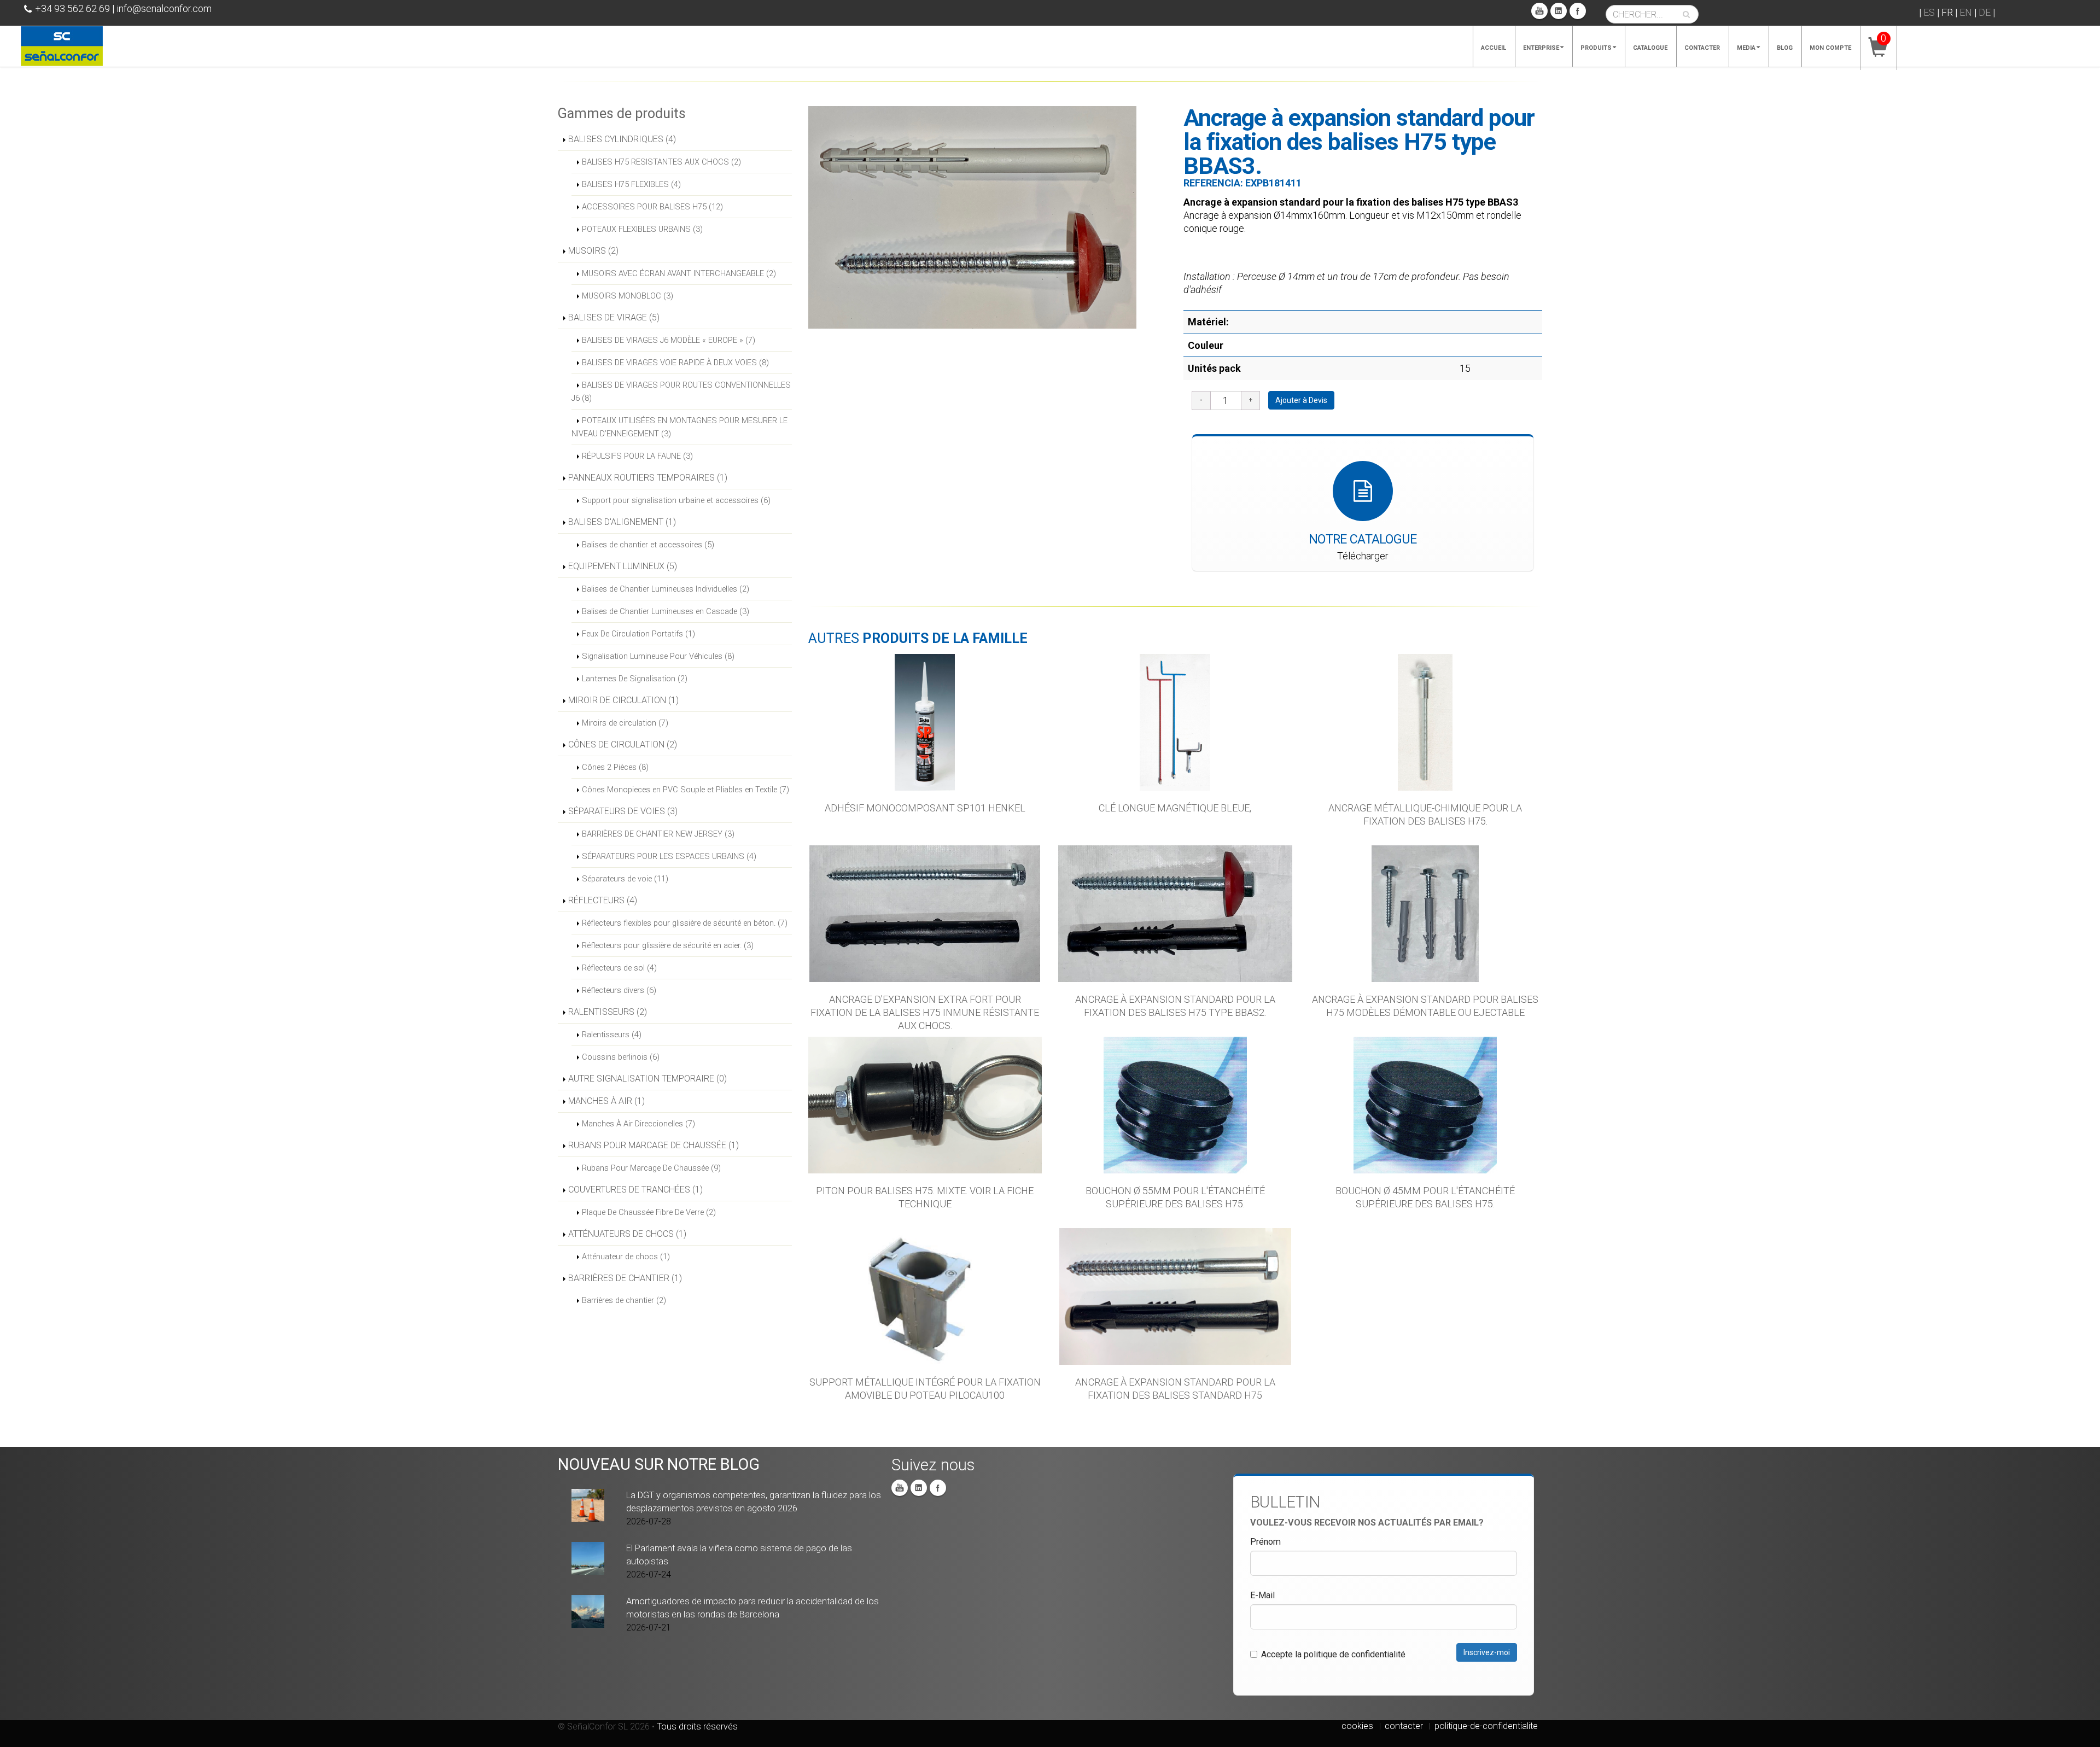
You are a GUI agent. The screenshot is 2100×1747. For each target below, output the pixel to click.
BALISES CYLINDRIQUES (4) (622, 139)
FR (1947, 12)
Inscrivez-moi (1487, 1652)
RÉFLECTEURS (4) (603, 900)
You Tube (1539, 11)
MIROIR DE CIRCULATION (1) (623, 700)
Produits (1596, 48)
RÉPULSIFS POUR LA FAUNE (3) (637, 456)
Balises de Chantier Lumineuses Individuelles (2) (666, 589)
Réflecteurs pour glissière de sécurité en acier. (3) (668, 945)
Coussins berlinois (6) (621, 1057)
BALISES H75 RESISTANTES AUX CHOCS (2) (661, 162)
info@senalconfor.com (164, 8)
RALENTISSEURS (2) (608, 1012)
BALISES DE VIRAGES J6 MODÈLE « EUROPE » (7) (669, 340)
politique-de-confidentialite (1486, 1726)
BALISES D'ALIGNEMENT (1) (622, 522)
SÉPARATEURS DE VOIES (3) (623, 811)
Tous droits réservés (697, 1726)
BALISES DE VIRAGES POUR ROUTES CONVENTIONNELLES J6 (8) (681, 392)
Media (1746, 48)
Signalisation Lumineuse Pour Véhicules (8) (658, 656)
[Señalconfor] (62, 45)
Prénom (1265, 1542)
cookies (1357, 1726)
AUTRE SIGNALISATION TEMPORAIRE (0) (647, 1079)
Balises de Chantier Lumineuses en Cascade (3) (666, 611)
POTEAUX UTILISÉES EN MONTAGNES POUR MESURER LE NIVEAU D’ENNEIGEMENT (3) (679, 427)
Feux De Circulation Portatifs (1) (638, 634)
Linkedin (1559, 11)
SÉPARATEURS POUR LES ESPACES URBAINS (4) (669, 856)
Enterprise (1541, 48)
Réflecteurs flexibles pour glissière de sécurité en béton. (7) (685, 923)
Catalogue (1650, 48)
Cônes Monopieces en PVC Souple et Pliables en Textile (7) (686, 790)
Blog (1785, 48)
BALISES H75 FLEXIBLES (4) (631, 184)
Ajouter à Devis (1301, 400)
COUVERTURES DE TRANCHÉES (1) (635, 1190)
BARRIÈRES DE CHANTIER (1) (625, 1278)
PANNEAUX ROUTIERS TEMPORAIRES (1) (648, 478)
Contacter (1702, 48)
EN (1966, 12)
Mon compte (1830, 48)
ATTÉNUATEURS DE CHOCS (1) (627, 1234)
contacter (1404, 1726)
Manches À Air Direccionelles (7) (638, 1124)
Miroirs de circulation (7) (625, 723)
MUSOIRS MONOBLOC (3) (628, 296)
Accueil (1494, 48)
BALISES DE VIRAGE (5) (614, 317)
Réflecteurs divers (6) (619, 990)
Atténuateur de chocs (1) (626, 1257)
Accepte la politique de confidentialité (1333, 1654)
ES (1929, 12)
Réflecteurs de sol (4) (619, 968)
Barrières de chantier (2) (624, 1300)
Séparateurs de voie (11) (625, 879)
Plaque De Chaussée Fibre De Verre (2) (649, 1212)
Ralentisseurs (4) (612, 1035)
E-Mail (1262, 1595)
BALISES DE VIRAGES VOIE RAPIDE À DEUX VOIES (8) (675, 363)
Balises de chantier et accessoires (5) (648, 545)
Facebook (1578, 11)
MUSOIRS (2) (593, 251)
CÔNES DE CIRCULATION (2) (623, 744)
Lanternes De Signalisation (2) (635, 679)
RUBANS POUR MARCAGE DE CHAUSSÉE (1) (654, 1145)
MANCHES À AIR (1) (606, 1101)
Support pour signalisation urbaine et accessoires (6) (676, 500)
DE (1985, 12)
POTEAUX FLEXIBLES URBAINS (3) (642, 229)
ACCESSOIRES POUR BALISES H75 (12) (652, 207)
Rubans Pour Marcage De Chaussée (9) (651, 1168)
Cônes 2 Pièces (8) (615, 767)
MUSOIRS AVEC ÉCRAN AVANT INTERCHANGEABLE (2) (679, 273)
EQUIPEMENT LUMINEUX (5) (623, 566)
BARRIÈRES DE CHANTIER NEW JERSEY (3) (658, 834)
